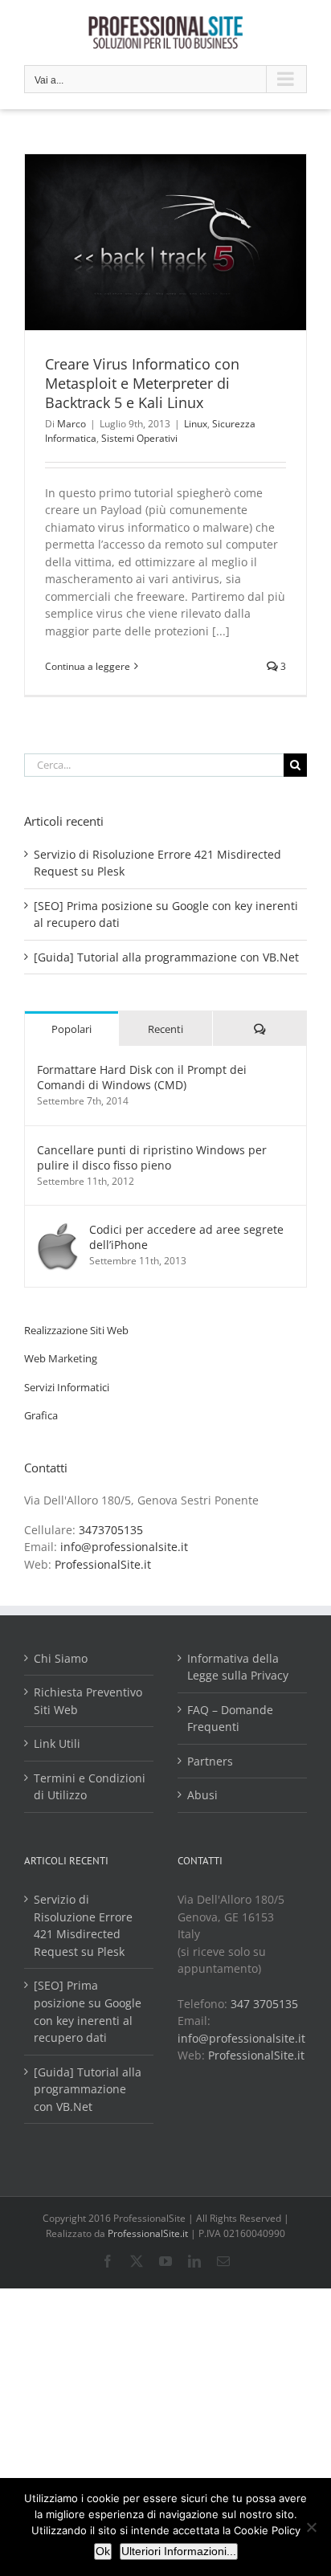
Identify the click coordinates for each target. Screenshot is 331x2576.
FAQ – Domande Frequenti (230, 1719)
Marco (72, 424)
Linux (196, 424)
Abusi (202, 1795)
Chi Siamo (61, 1658)
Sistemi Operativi (139, 438)
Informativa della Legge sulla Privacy (238, 1667)
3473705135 (111, 1530)
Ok (103, 2551)
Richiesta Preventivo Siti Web (88, 1701)
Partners (210, 1761)
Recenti (165, 1029)
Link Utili (57, 1743)
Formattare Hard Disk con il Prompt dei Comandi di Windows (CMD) (142, 1077)
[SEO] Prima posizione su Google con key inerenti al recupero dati (88, 2011)
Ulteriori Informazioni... (179, 2551)
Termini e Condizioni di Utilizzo (90, 1787)
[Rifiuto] (311, 2527)
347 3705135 (264, 2004)
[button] (76, 1330)
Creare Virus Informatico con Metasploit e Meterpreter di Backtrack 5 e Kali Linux (142, 383)
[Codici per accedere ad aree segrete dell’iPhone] (58, 1230)
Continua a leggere (88, 666)
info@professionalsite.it (124, 1547)
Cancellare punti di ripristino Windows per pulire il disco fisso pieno (152, 1157)
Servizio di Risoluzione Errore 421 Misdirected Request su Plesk (83, 1925)
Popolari (72, 1029)
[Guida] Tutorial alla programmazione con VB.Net (166, 957)
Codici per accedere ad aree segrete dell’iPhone (186, 1237)
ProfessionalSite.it (103, 1564)
